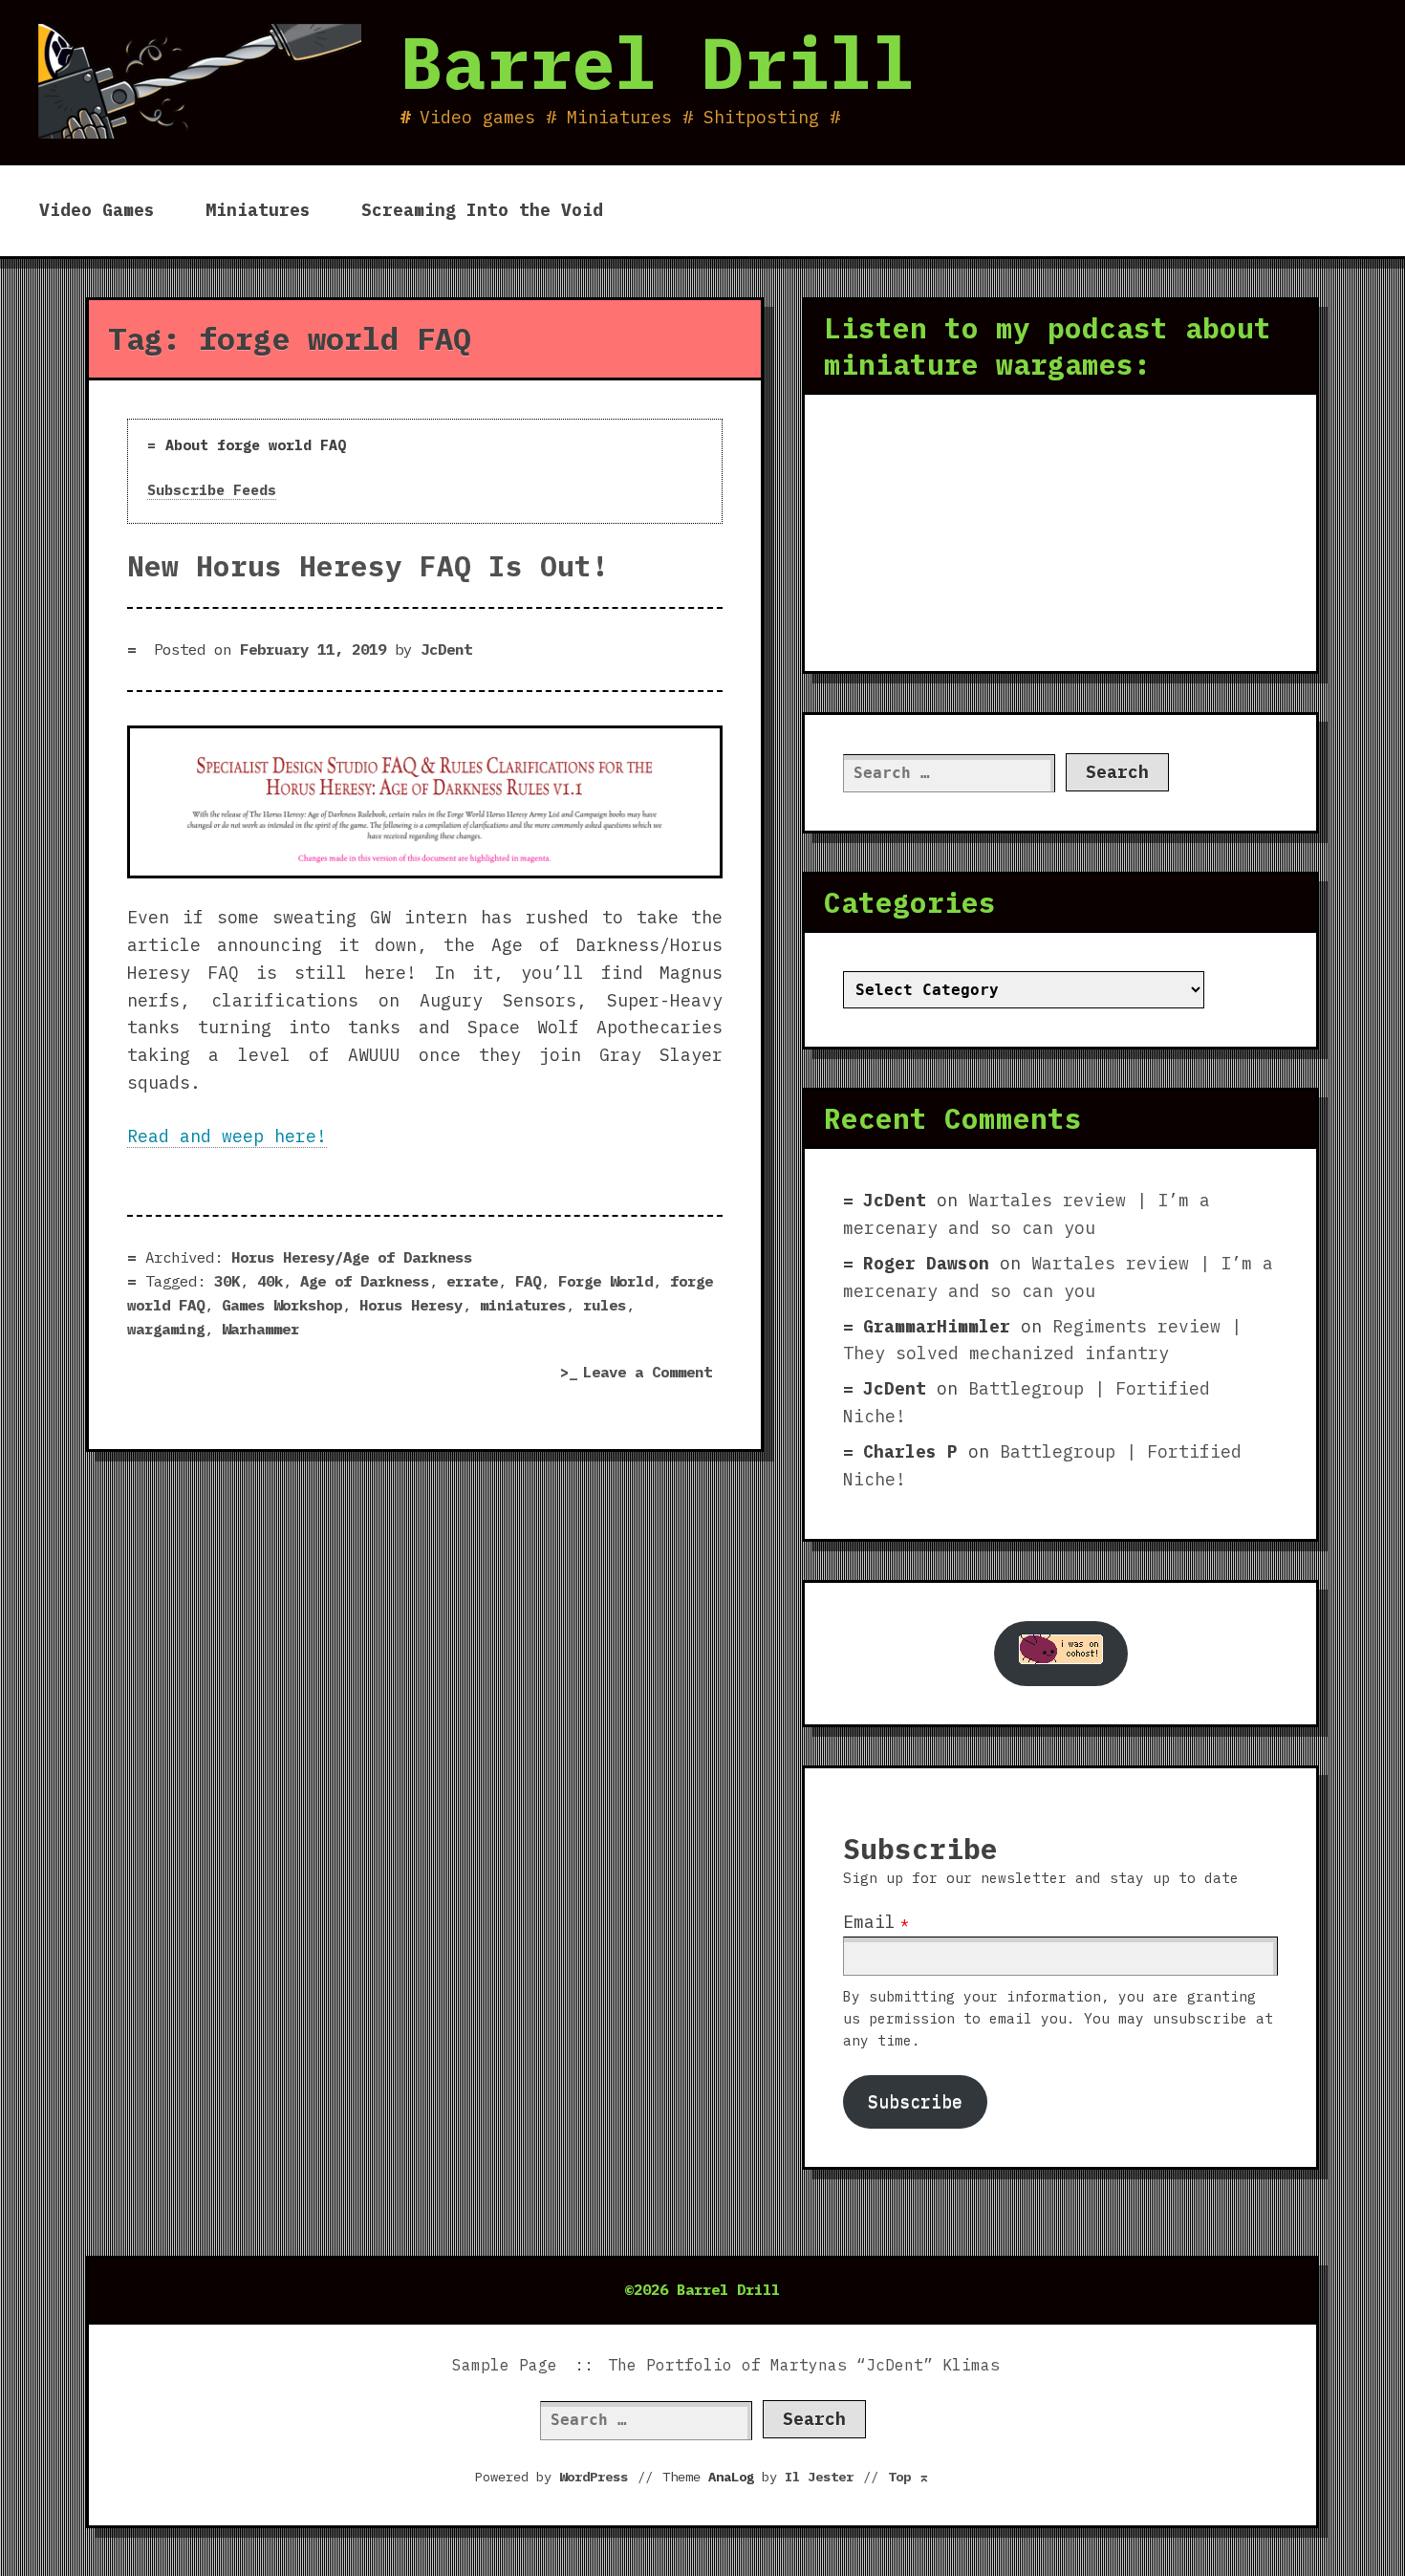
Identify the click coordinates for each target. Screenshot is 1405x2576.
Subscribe (915, 2101)
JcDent (446, 649)
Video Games (97, 210)
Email (869, 1922)
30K (227, 1281)
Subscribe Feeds (212, 490)
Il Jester (819, 2477)
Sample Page (505, 2365)
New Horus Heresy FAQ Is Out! (368, 566)
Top (909, 2477)
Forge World (605, 1281)
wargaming (166, 1329)
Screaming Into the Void (482, 210)
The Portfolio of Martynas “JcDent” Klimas (804, 2365)
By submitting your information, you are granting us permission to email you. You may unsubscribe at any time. (1058, 2018)
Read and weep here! (227, 1136)
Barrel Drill (658, 62)
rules (605, 1305)
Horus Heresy (411, 1305)
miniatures (523, 1305)
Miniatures (258, 210)
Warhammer (260, 1329)
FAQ (528, 1281)
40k (270, 1281)
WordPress (594, 2477)
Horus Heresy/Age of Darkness (352, 1257)
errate (472, 1281)
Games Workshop (282, 1305)
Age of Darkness (365, 1281)
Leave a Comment (653, 1374)
